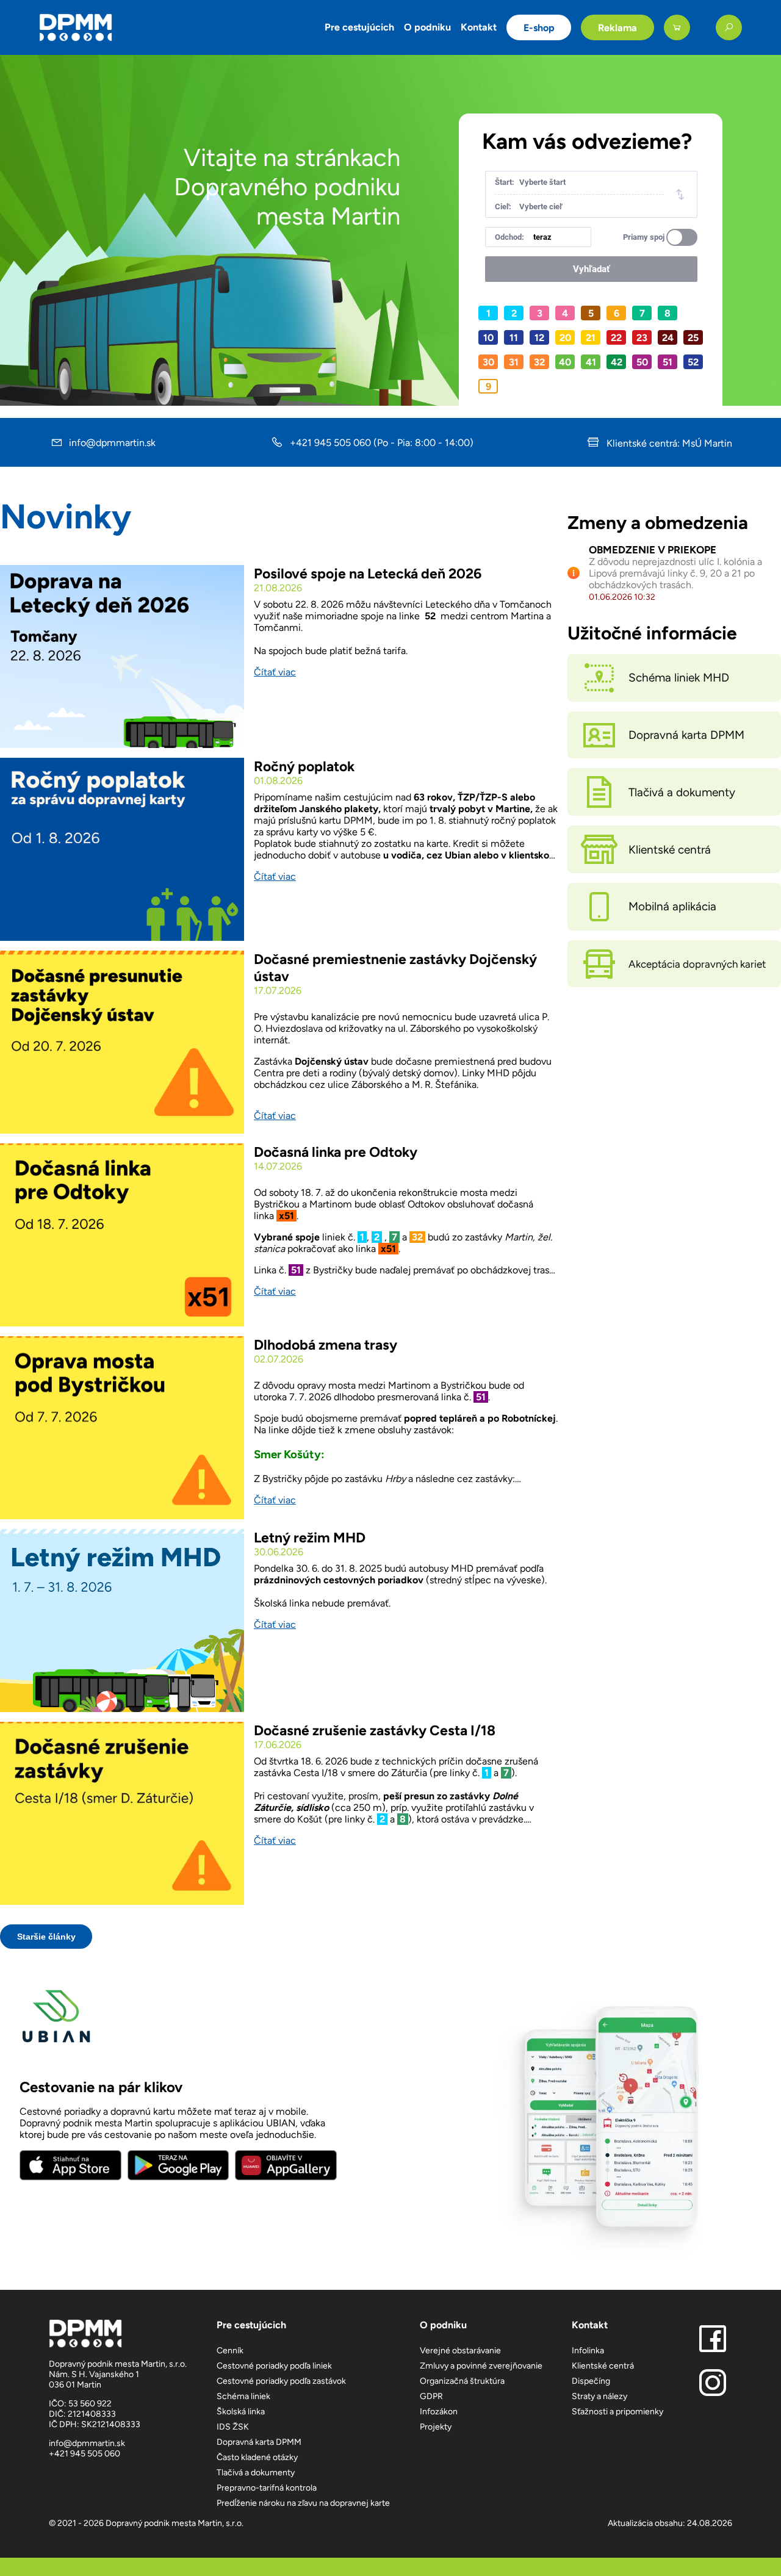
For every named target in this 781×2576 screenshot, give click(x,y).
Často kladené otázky (257, 2457)
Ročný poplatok (304, 766)
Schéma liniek (243, 2396)
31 (514, 362)
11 (514, 338)
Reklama (617, 28)
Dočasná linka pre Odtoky (336, 1152)
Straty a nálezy (599, 2396)
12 (539, 338)
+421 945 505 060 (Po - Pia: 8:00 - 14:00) (382, 443)
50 (642, 362)
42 (617, 362)
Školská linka (241, 2412)
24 (668, 338)
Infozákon (439, 2412)
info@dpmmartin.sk (112, 443)
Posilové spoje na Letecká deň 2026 (368, 574)
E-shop (539, 28)
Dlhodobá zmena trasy (326, 1345)
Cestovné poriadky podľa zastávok (281, 2381)
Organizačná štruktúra (462, 2381)
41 (591, 362)
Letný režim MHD (310, 1538)
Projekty (436, 2427)
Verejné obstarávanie (460, 2351)
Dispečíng (591, 2381)
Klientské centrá (603, 2366)
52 (693, 362)
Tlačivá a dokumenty (256, 2473)
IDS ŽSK (233, 2427)
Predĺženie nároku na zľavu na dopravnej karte (303, 2503)
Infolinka (588, 2351)
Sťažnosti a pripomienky (617, 2412)
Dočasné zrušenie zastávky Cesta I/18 (375, 1730)
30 (488, 362)
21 (591, 338)
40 (565, 362)
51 (668, 362)
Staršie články (46, 1937)
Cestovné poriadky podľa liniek (274, 2366)
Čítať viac (275, 672)
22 (616, 338)
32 (539, 362)
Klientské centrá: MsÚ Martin (668, 443)
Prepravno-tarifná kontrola (267, 2488)
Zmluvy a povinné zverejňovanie (481, 2366)
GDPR (431, 2396)
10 (488, 338)
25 (693, 338)
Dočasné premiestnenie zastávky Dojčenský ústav (395, 968)
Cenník (230, 2351)
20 (565, 338)
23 (642, 338)
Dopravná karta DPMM (259, 2442)
